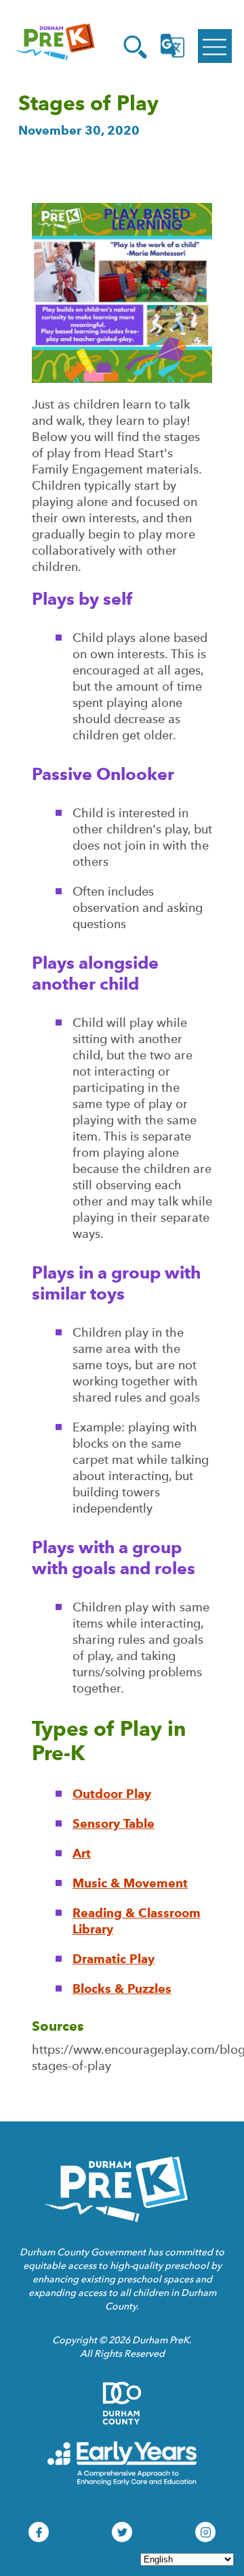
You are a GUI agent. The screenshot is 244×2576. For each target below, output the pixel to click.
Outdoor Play (112, 1794)
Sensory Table (114, 1823)
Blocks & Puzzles (122, 1988)
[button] (135, 47)
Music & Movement (130, 1883)
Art (82, 1853)
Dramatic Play (114, 1959)
